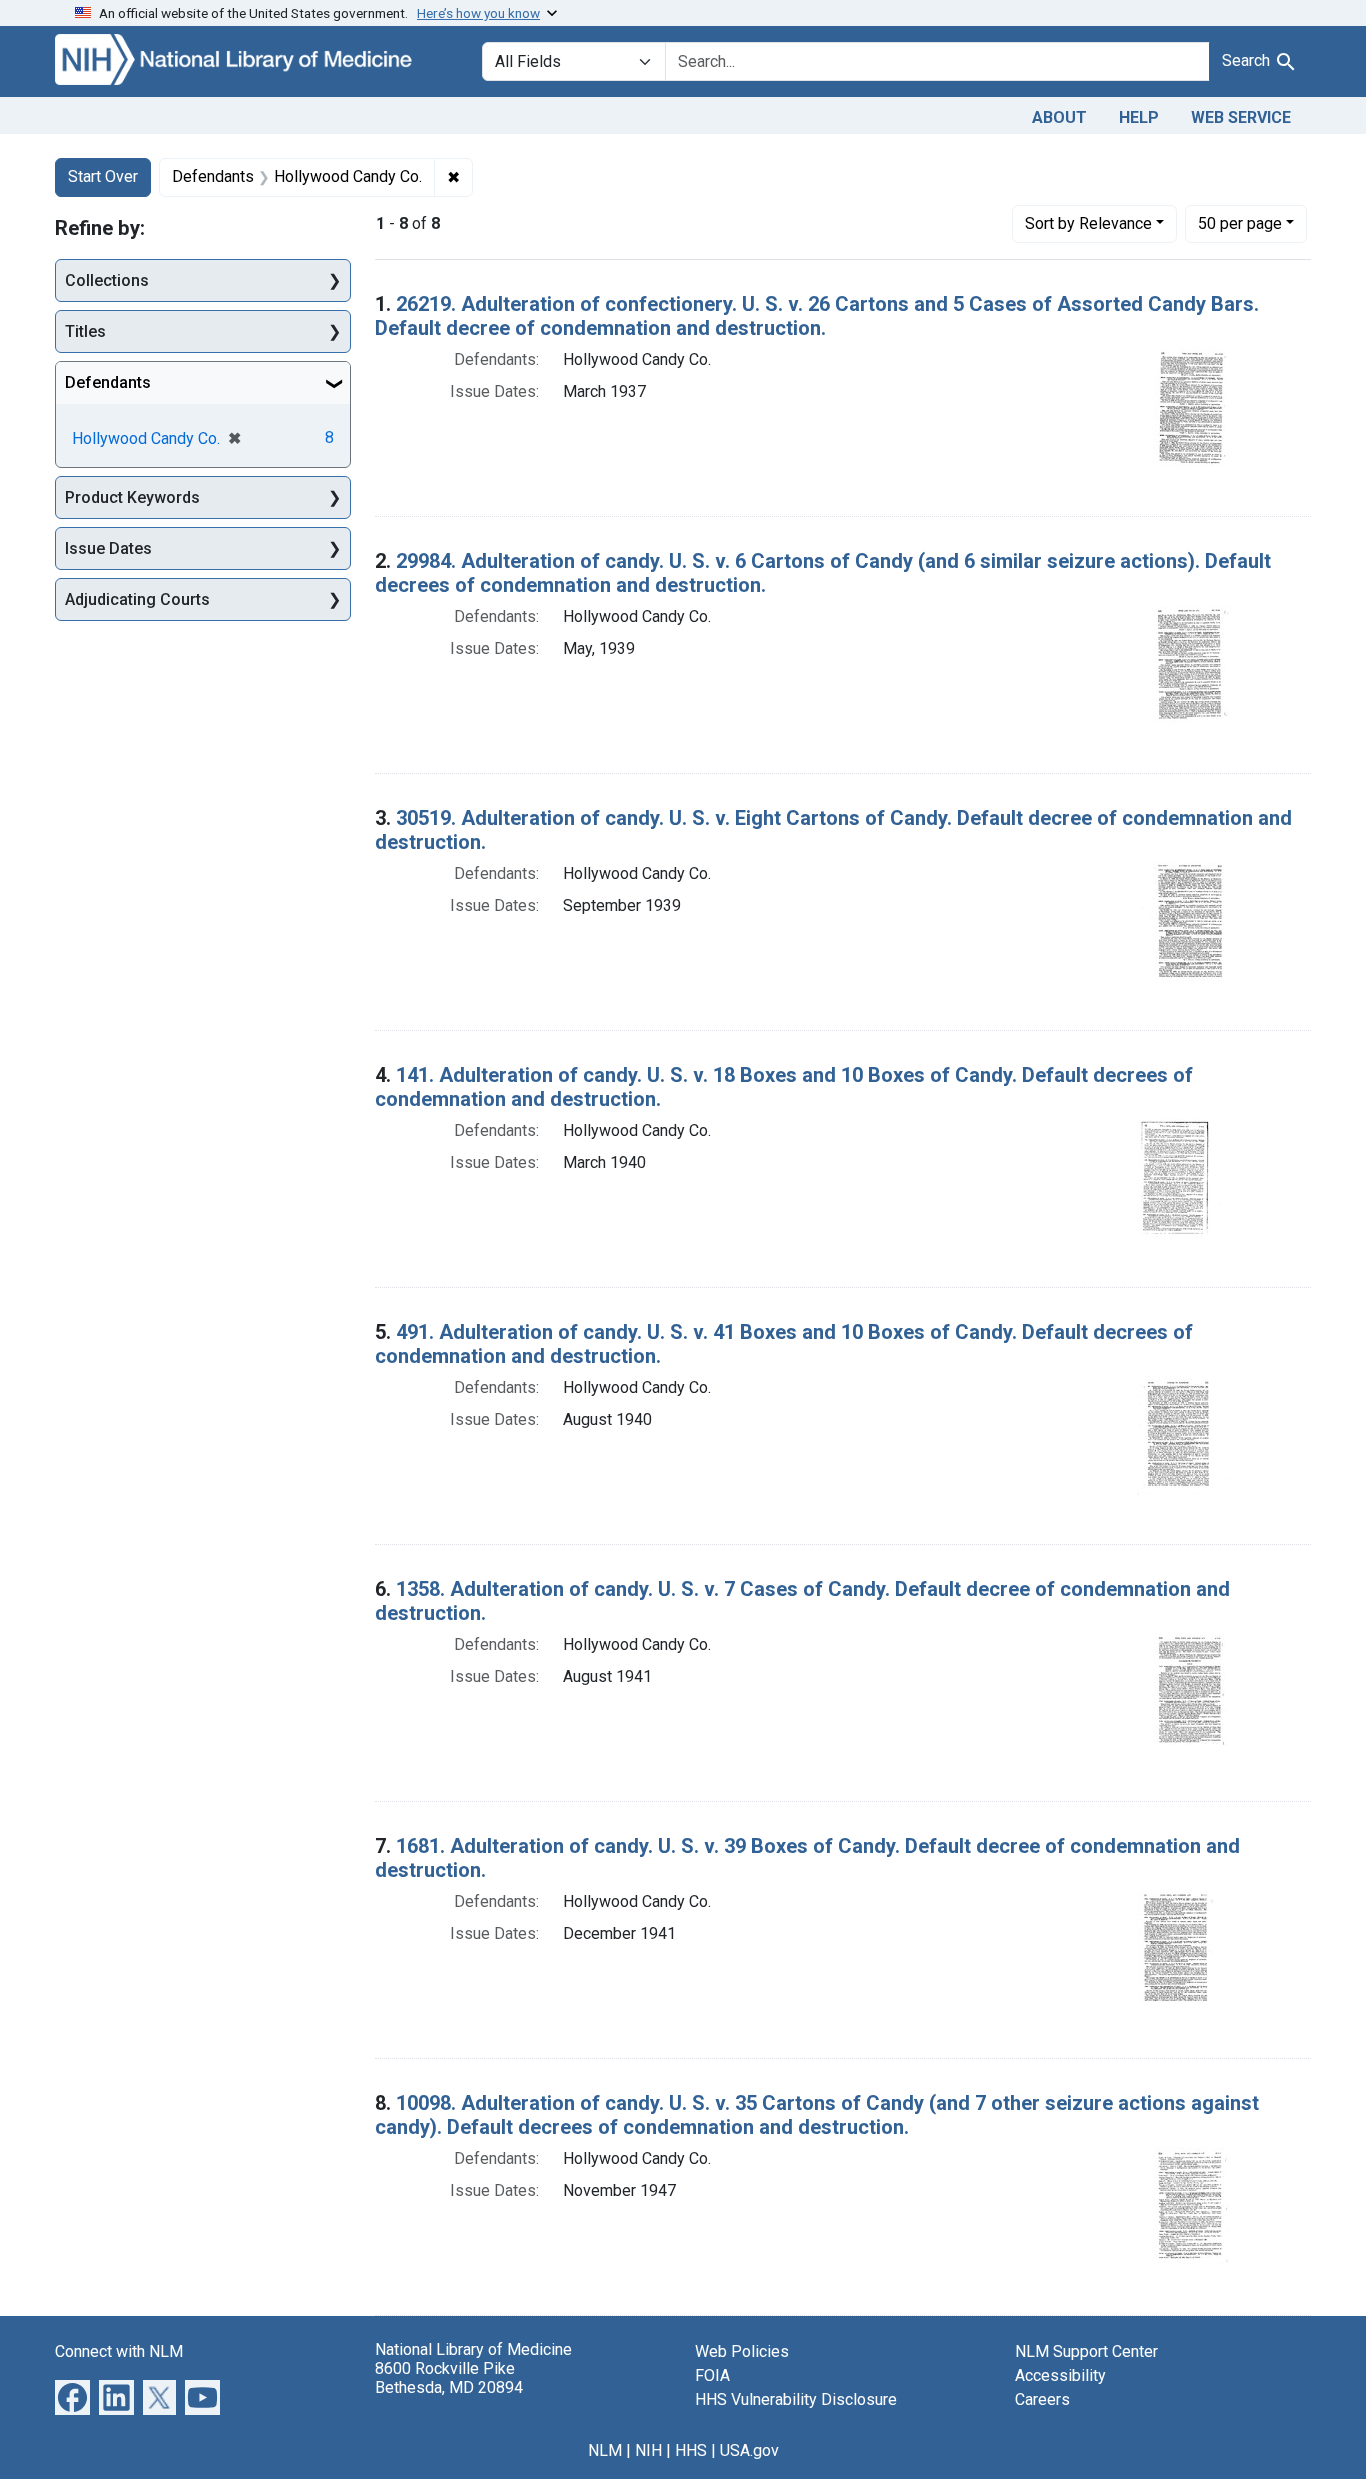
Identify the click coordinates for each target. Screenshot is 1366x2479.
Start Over (103, 176)
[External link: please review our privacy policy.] (72, 2395)
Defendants (108, 382)
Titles (85, 331)
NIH (648, 2450)
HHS (691, 2450)
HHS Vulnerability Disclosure (796, 2399)
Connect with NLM (119, 2351)
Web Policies (742, 2351)
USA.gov (749, 2450)
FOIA (712, 2375)
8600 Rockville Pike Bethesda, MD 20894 (449, 2378)
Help (1139, 117)
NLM (605, 2450)
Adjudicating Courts (137, 599)
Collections (107, 280)
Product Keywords (132, 497)
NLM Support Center (1086, 2351)
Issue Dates (108, 548)
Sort (1088, 223)
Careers (1042, 2399)
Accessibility (1060, 2375)
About (1059, 117)
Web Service (1241, 117)
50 (1240, 223)
